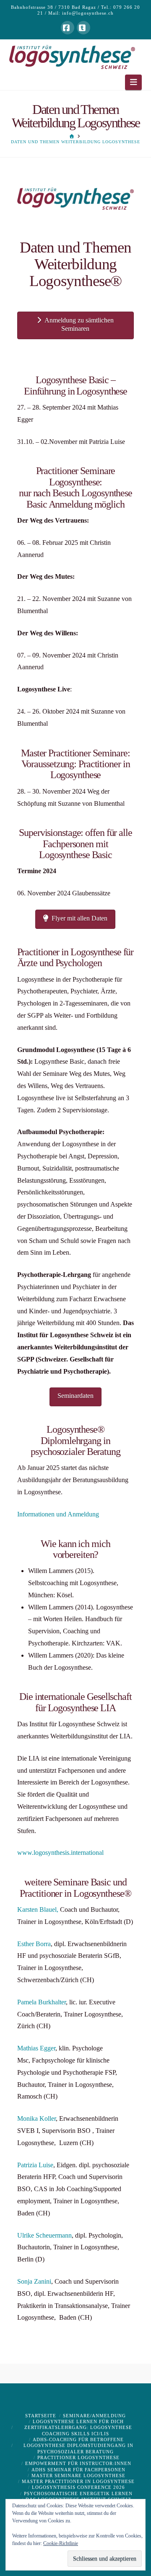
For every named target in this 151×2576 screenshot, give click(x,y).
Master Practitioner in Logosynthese (78, 2481)
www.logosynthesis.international (60, 1853)
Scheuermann (53, 2235)
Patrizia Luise (35, 2165)
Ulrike (26, 2235)
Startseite (41, 2416)
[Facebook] (68, 28)
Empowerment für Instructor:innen (78, 2463)
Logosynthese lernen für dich (78, 2421)
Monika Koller (36, 2118)
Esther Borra (34, 1944)
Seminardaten (75, 1396)
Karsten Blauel (37, 1909)
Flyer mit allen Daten (79, 918)
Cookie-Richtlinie (61, 2543)
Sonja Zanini (34, 2281)
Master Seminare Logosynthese (78, 2475)
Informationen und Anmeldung (58, 1514)
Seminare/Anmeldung (94, 2416)
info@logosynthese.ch (88, 13)
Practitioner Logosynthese (78, 2457)
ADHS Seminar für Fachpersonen (78, 2470)
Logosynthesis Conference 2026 (78, 2487)
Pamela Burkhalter (42, 2002)
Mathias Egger (36, 2048)
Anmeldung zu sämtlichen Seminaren (79, 325)
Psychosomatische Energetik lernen (78, 2493)
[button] (134, 82)
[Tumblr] (83, 28)
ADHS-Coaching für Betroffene (78, 2439)
